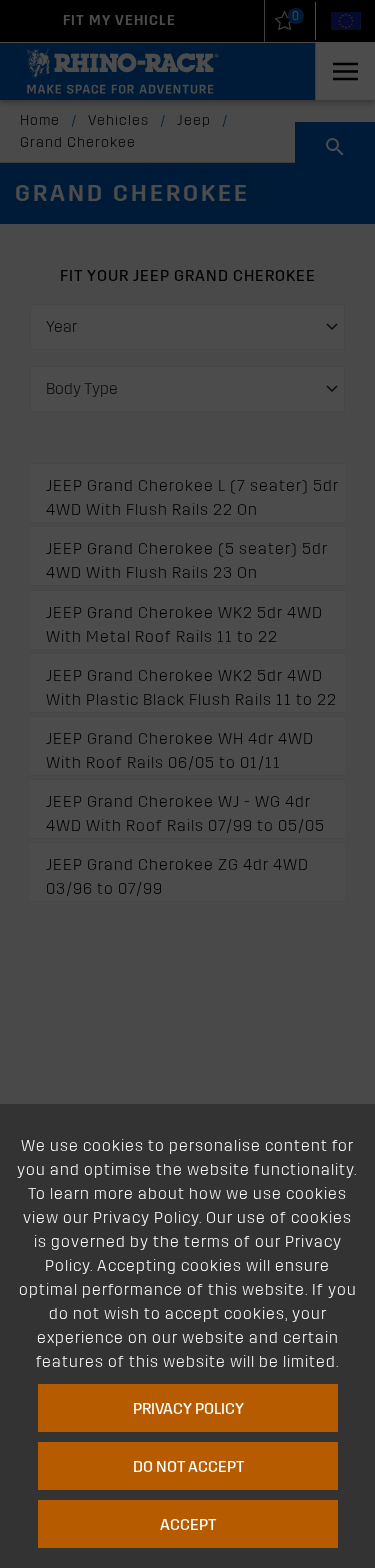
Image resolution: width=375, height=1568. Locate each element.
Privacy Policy (187, 1408)
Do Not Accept (187, 1466)
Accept (188, 1524)
